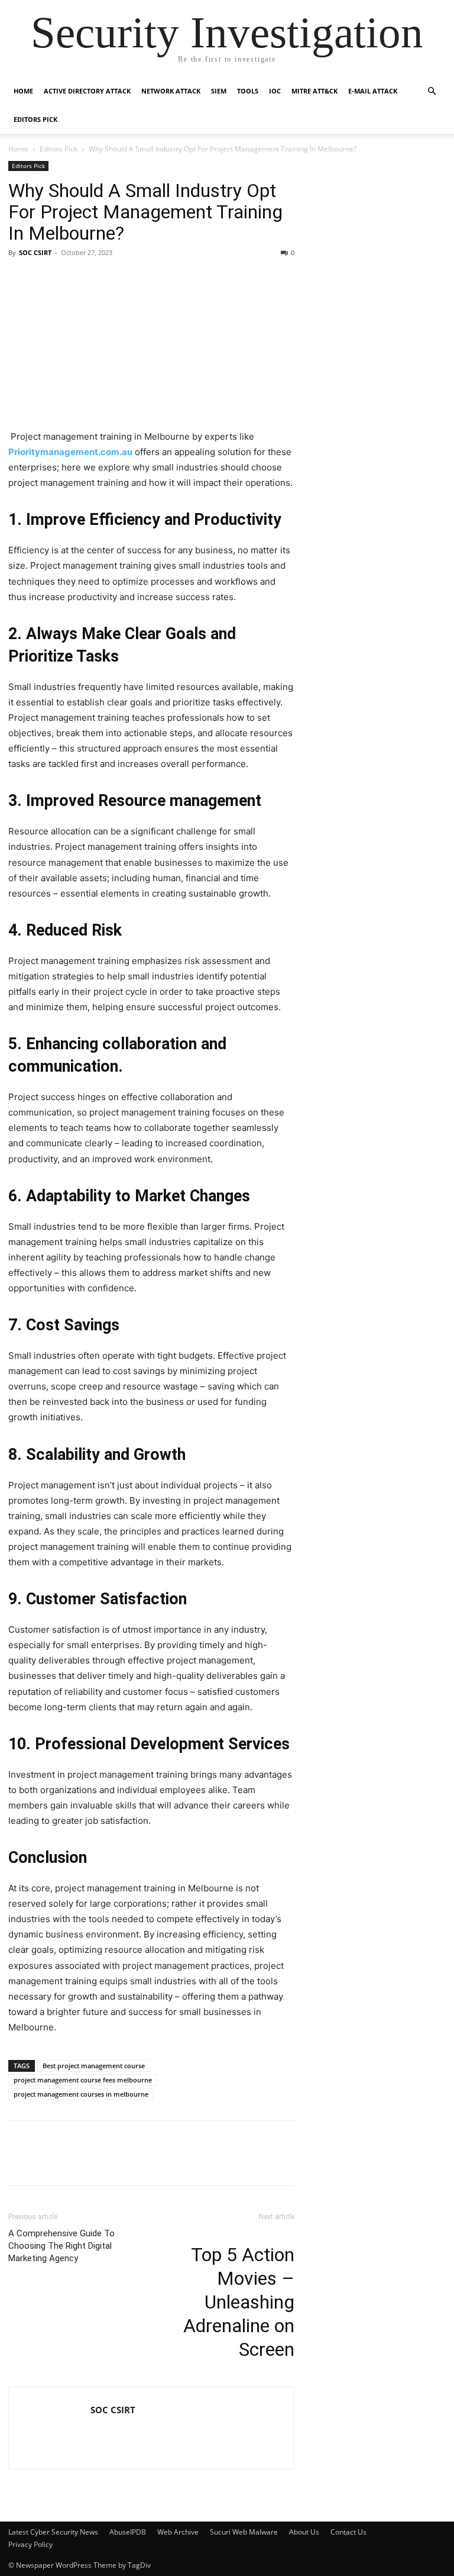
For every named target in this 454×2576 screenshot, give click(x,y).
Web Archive (178, 2532)
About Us (304, 2532)
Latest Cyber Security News (53, 2532)
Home (23, 91)
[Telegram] (129, 2161)
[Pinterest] (102, 2161)
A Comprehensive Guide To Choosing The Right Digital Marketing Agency (61, 2246)
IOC (275, 91)
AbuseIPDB (128, 2532)
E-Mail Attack (373, 91)
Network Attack (171, 91)
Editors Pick (35, 119)
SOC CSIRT (35, 252)
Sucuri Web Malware (244, 2532)
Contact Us (348, 2532)
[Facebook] (20, 2161)
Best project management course (94, 2066)
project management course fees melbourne (83, 2080)
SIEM (219, 91)
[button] (432, 91)
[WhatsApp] (183, 2161)
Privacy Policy (30, 2544)
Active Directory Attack (87, 91)
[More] (211, 2161)
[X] (74, 2161)
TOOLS (248, 91)
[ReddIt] (156, 2161)
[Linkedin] (47, 2161)
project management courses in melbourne (81, 2094)
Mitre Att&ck (314, 91)
